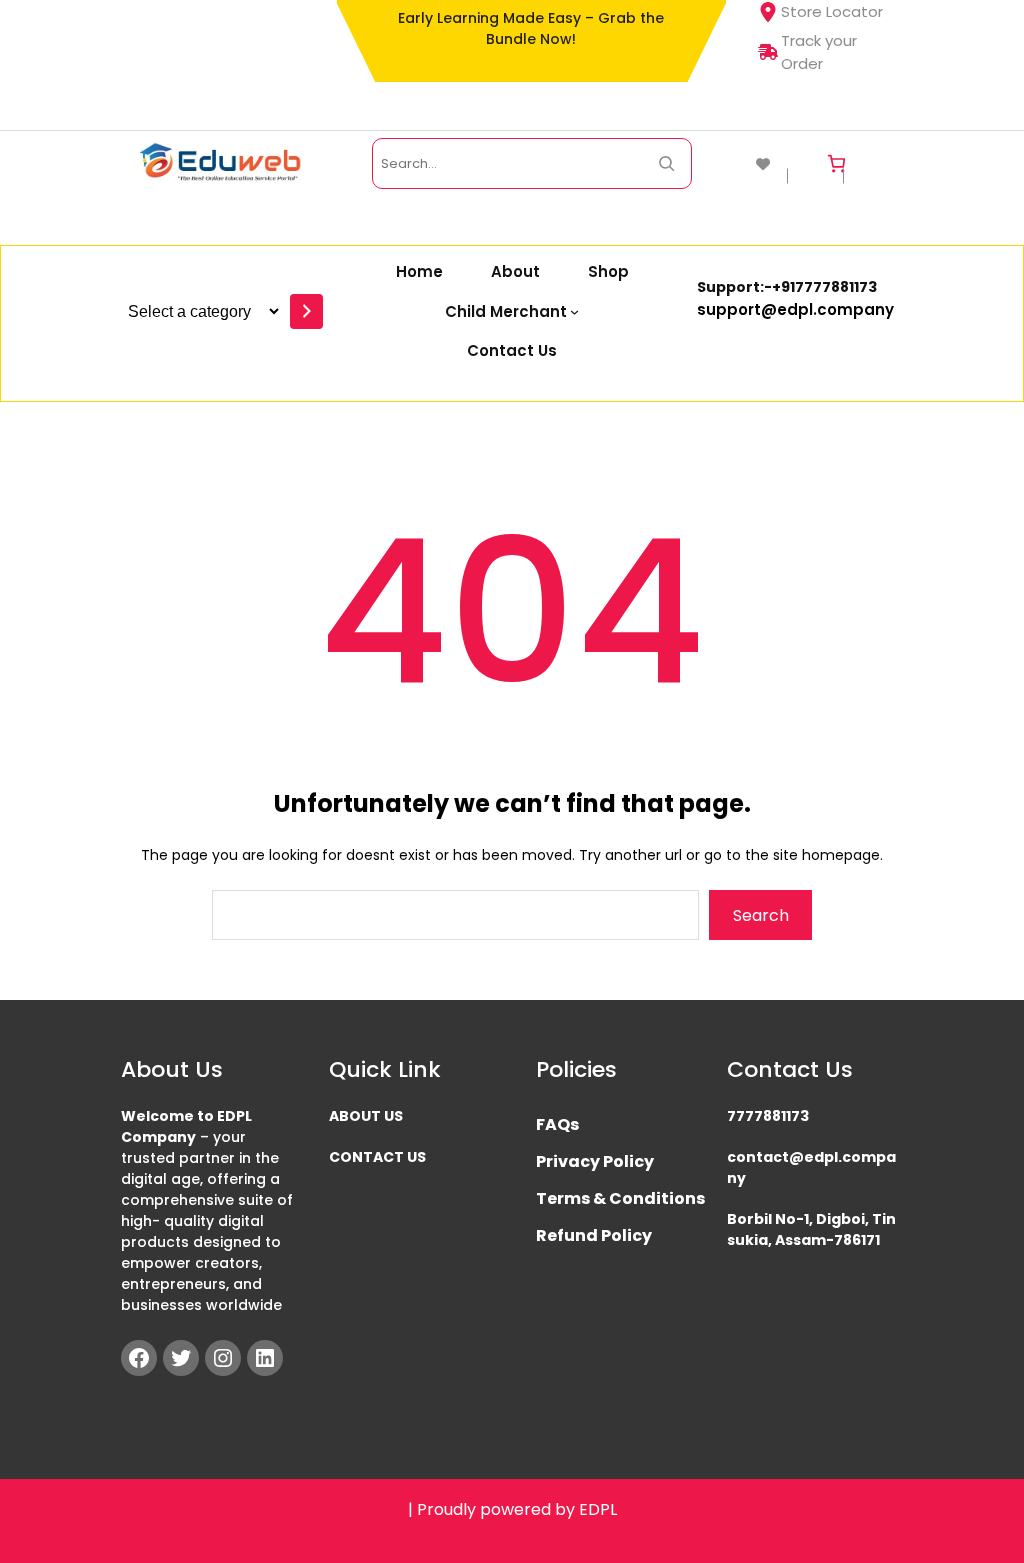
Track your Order (819, 52)
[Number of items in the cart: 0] (836, 163)
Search (761, 915)
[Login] (877, 163)
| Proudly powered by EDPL (512, 1509)
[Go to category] (306, 311)
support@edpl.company (795, 309)
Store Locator (832, 11)
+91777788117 (820, 287)
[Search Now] (666, 163)
